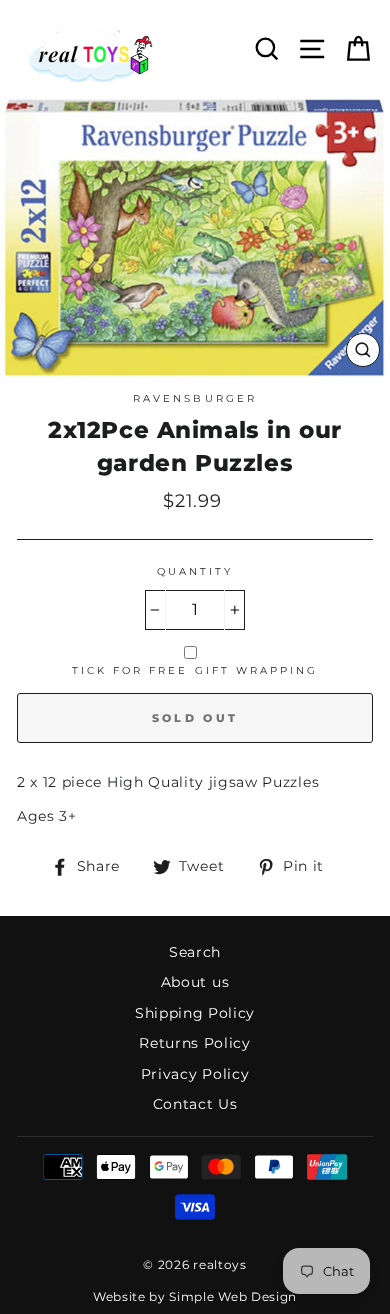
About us (195, 982)
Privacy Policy (195, 1074)
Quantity (195, 571)
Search (195, 952)
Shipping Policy (195, 1013)
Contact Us (195, 1104)
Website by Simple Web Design (195, 1296)
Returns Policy (195, 1043)
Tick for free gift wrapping (195, 670)
